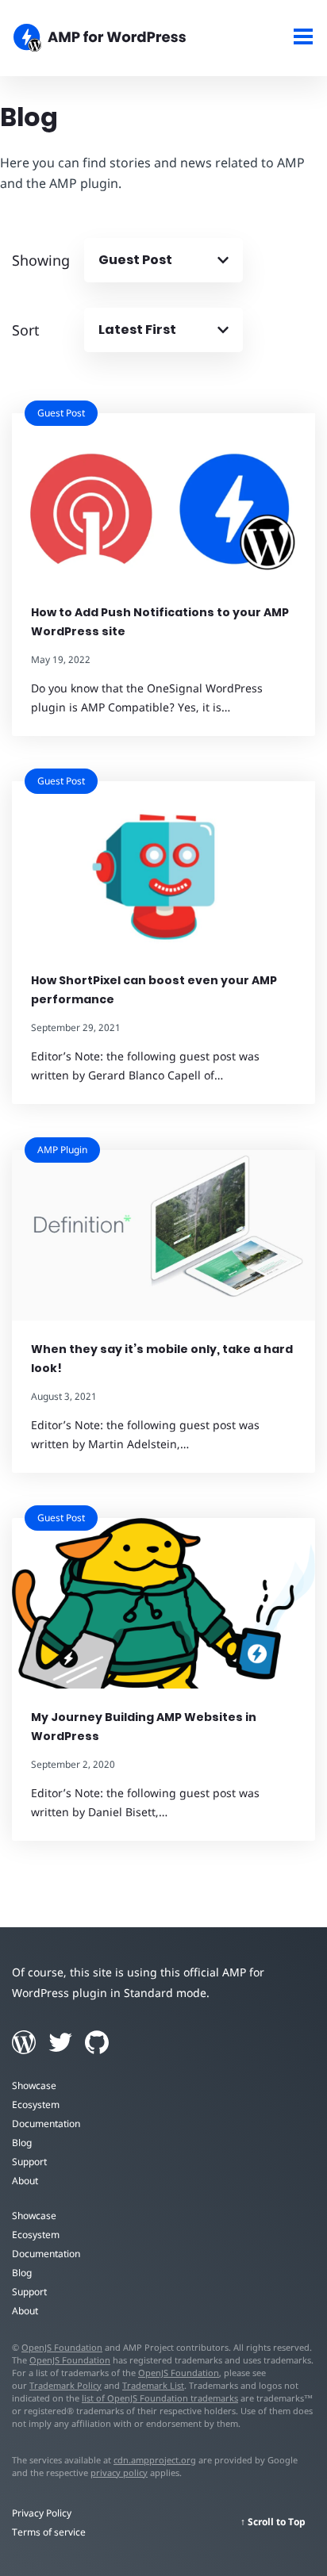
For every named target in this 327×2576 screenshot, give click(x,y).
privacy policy (119, 2472)
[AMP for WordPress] (123, 40)
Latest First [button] (137, 330)
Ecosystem (36, 2104)
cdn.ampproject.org (155, 2460)
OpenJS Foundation (62, 2347)
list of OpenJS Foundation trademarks (160, 2398)
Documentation (46, 2124)
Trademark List (153, 2385)
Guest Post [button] (135, 260)
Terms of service (49, 2532)
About (25, 2181)
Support (29, 2162)
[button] (163, 1288)
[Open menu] (304, 38)
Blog (22, 2143)
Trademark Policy (65, 2385)
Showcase (34, 2085)
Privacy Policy (42, 2513)
